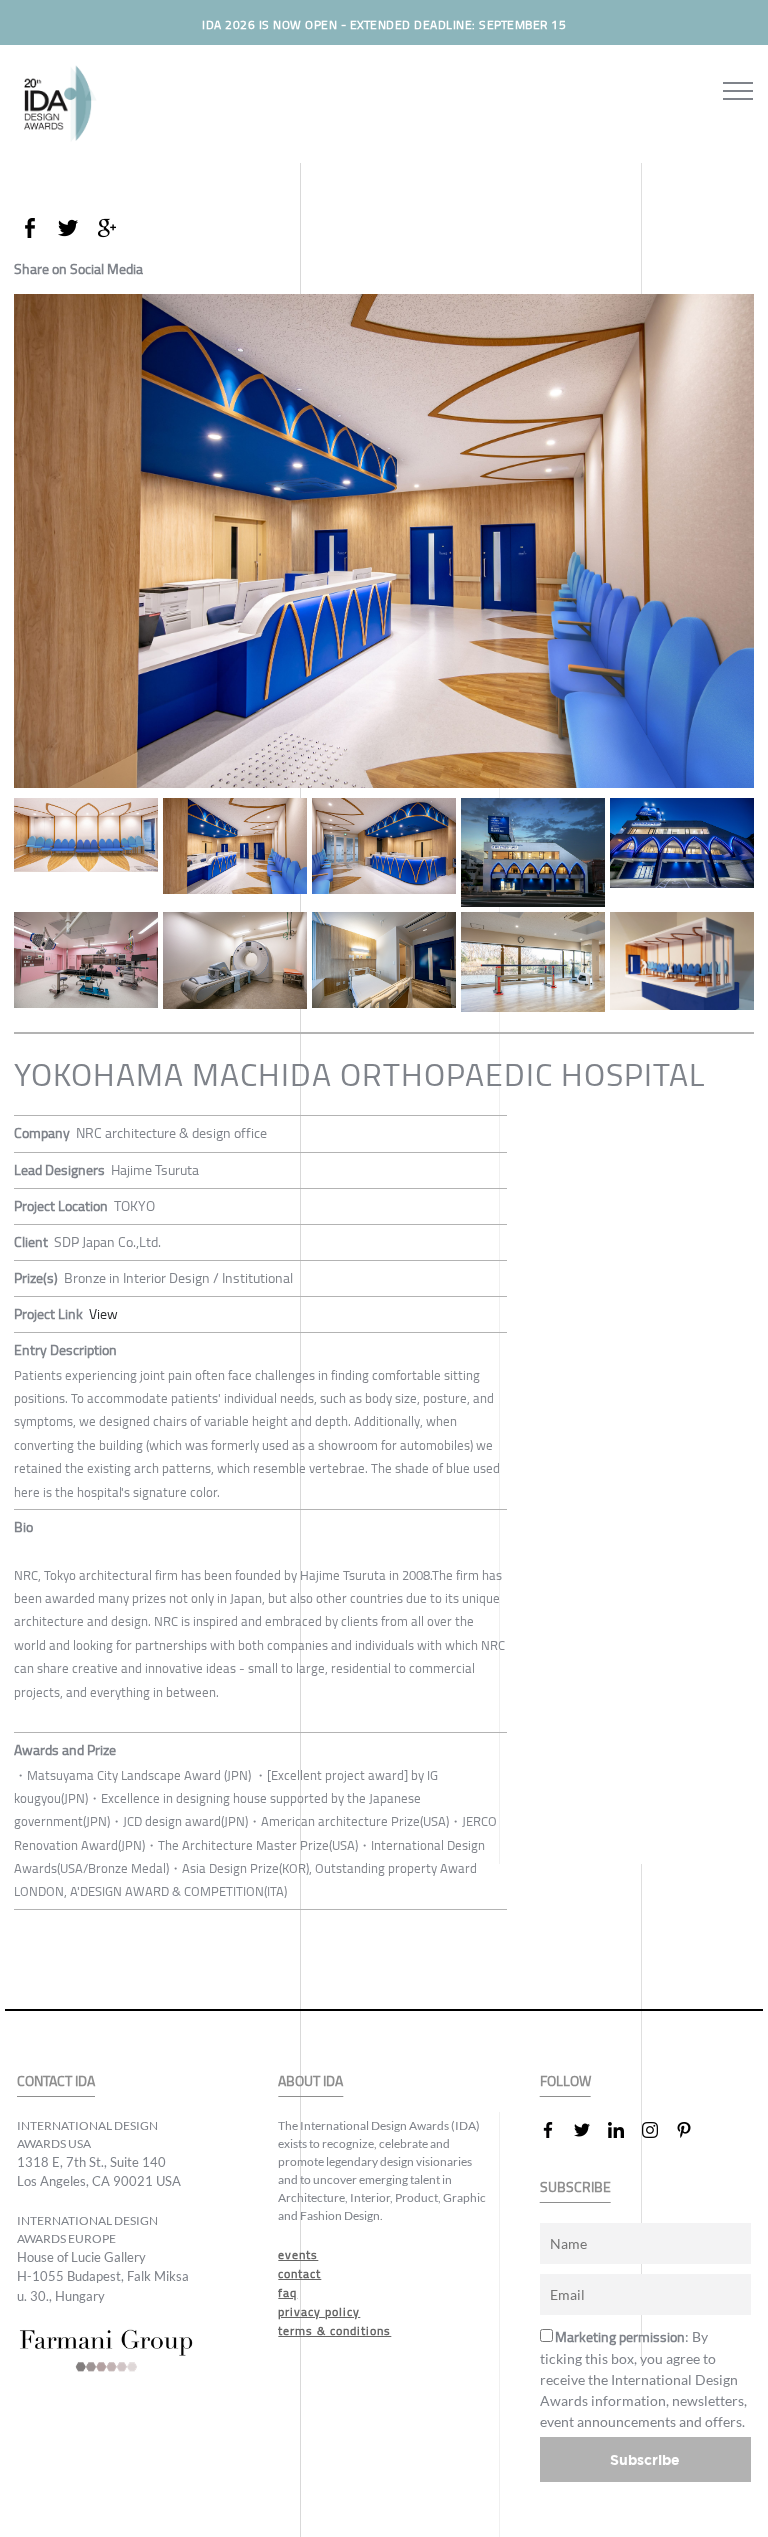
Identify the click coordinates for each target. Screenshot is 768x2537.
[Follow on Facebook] (556, 2130)
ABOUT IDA (310, 2081)
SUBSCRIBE (575, 2187)
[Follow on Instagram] (658, 2130)
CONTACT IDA (56, 2081)
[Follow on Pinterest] (692, 2130)
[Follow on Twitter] (590, 2130)
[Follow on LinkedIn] (624, 2130)
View (103, 1314)
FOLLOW (565, 2081)
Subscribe (645, 2459)
